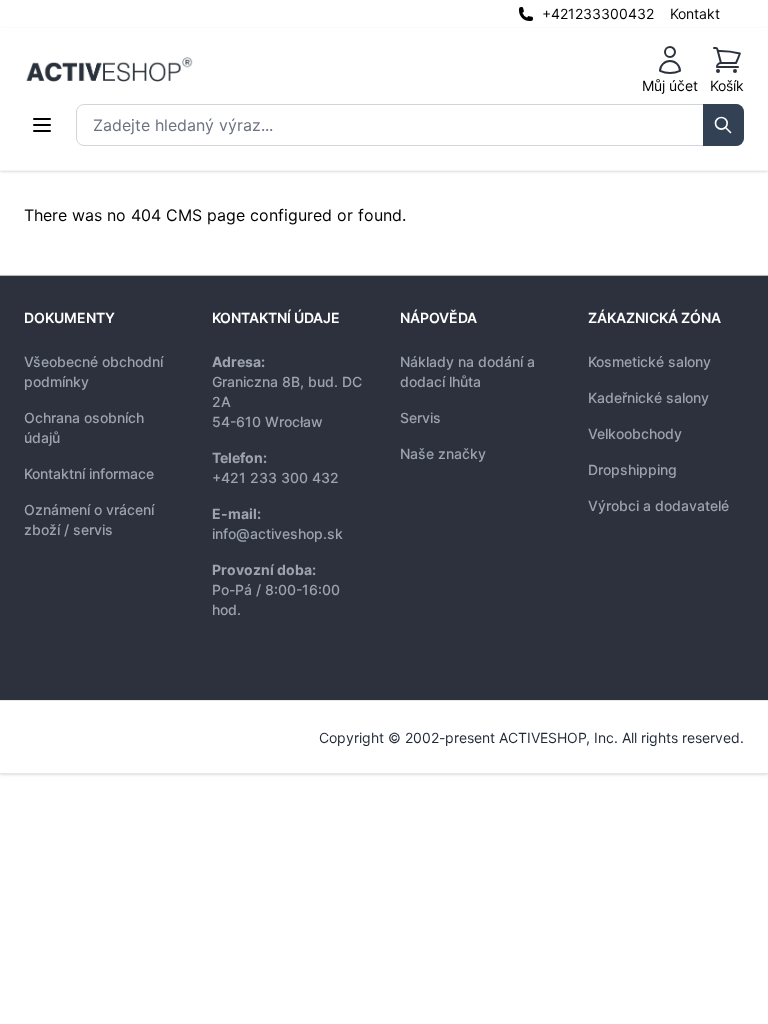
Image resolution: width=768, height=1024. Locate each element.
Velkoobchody (635, 433)
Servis (420, 417)
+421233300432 (598, 13)
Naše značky (443, 453)
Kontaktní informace (89, 473)
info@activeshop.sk (277, 533)
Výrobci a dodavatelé (658, 505)
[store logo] (109, 70)
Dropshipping (632, 469)
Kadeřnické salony (648, 397)
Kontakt (695, 13)
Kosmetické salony (649, 361)
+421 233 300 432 (275, 477)
